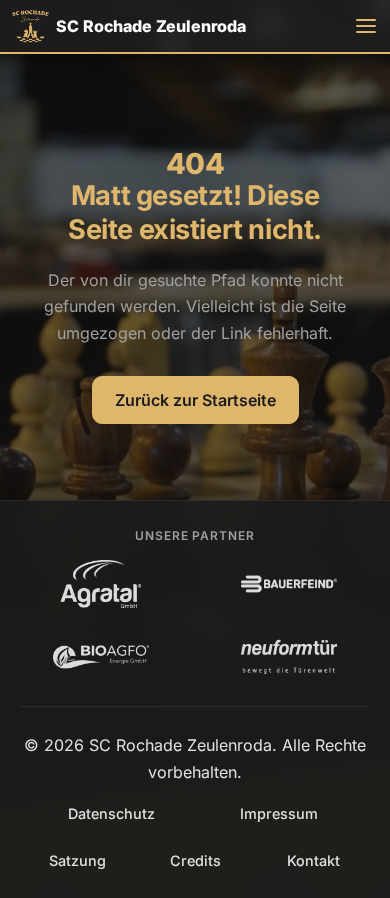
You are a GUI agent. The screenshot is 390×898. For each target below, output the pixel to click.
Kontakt (313, 860)
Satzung (77, 860)
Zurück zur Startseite (195, 400)
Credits (195, 860)
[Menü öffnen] (366, 26)
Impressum (279, 813)
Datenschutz (111, 813)
